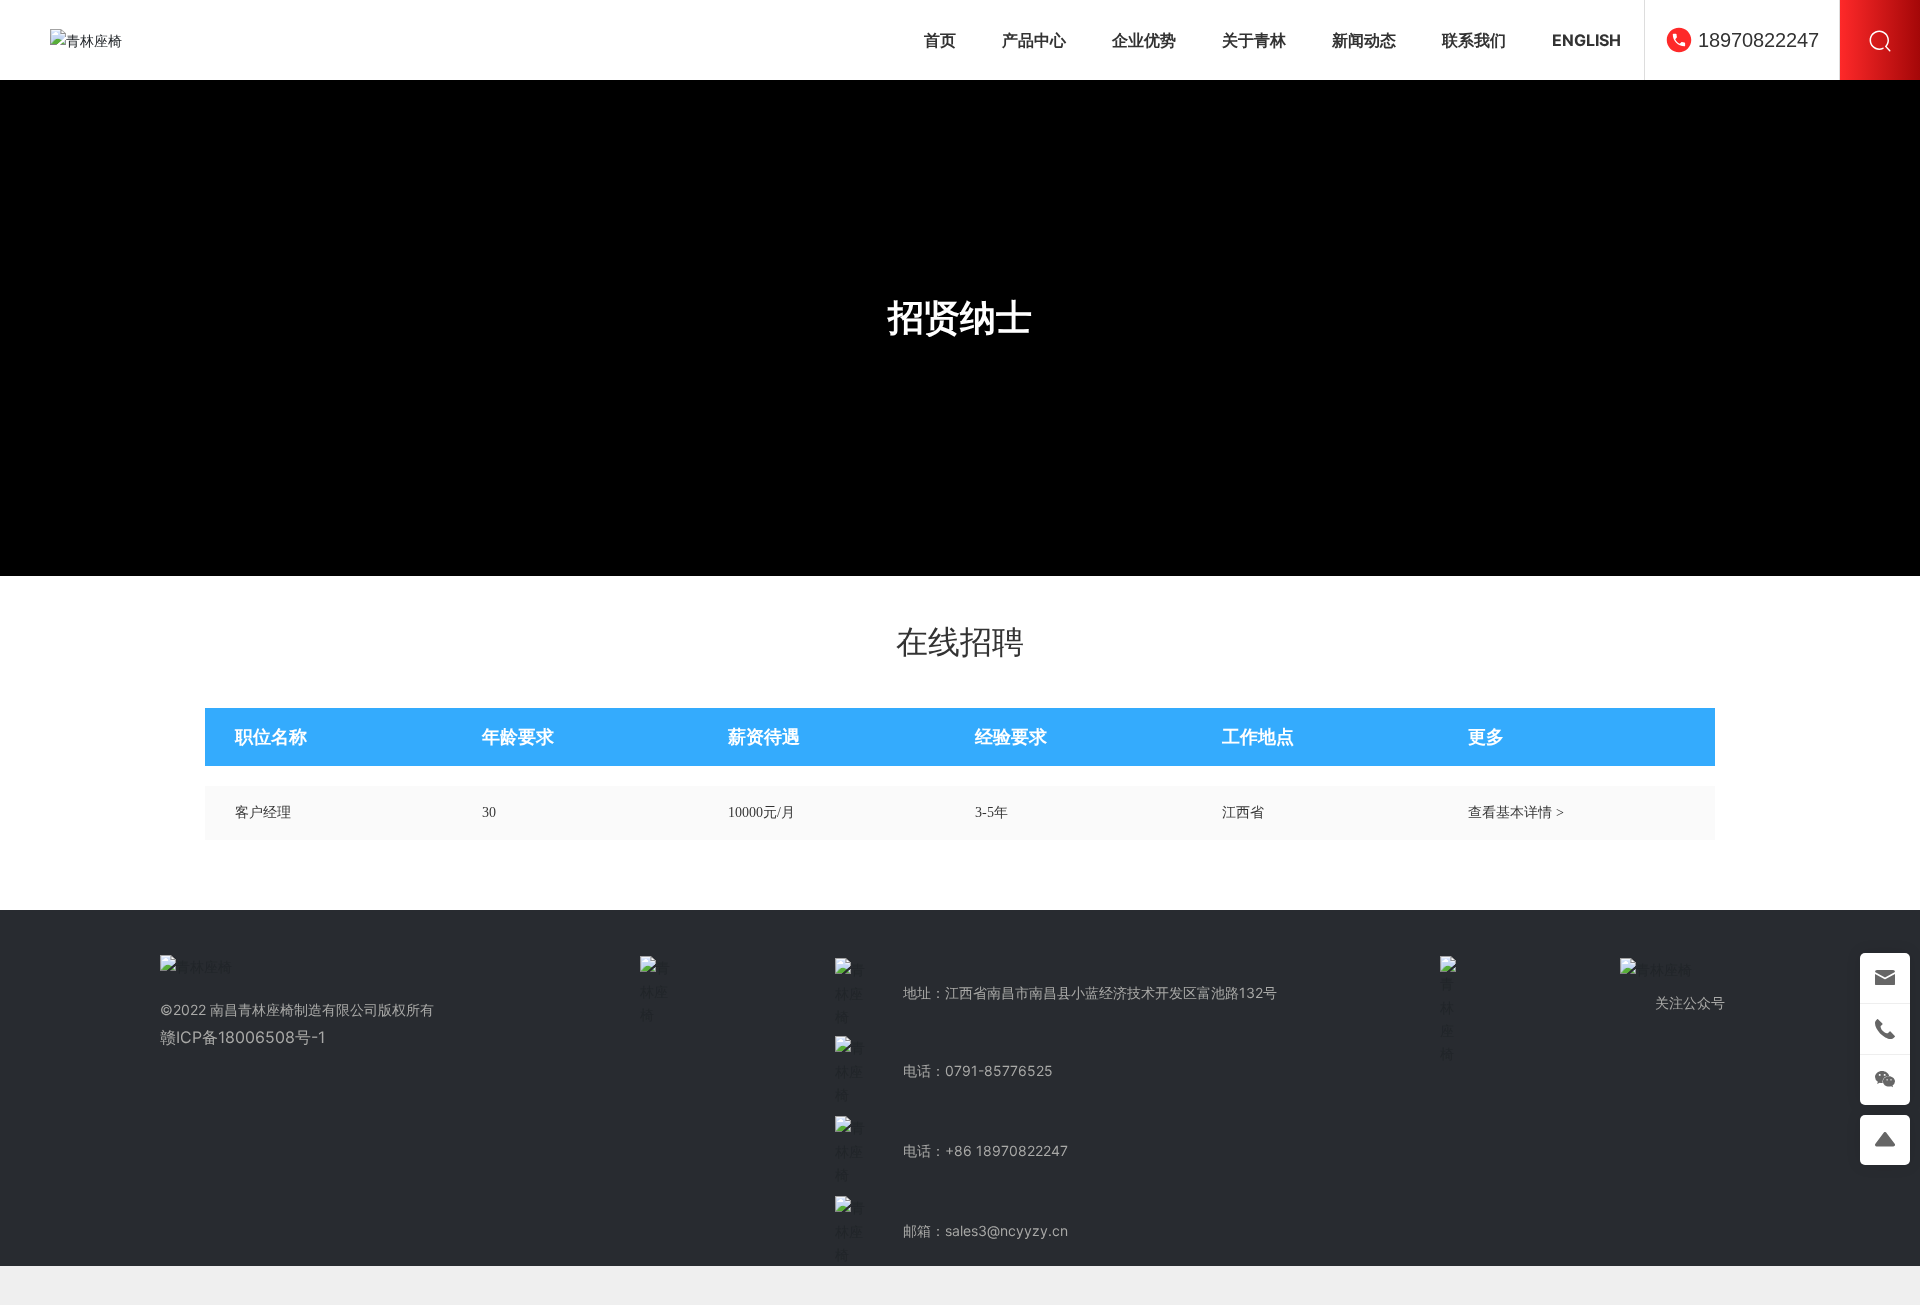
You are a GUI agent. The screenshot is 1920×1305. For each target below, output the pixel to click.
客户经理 (263, 812)
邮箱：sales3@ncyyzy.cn (985, 1230)
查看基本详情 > (1516, 812)
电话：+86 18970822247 (985, 1150)
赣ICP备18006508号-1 (242, 1037)
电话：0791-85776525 (978, 1070)
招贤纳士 (960, 317)
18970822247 (1758, 40)
